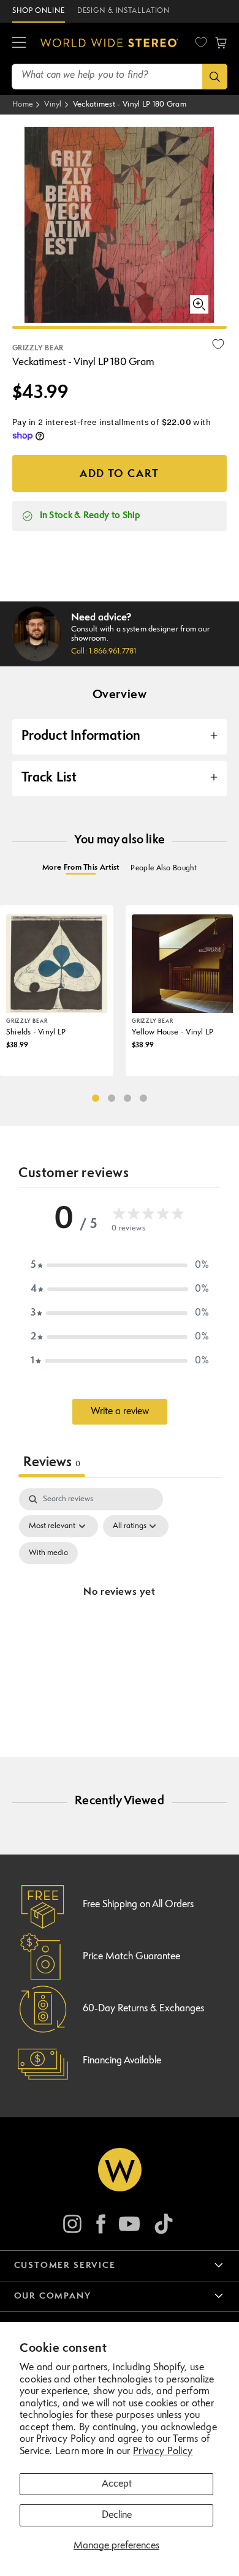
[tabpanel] (120, 1607)
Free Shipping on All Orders (138, 1905)
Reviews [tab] (52, 1463)
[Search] (215, 77)
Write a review (120, 1412)
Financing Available (122, 2061)
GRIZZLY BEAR (38, 348)
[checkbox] (48, 1553)
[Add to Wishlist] (218, 344)
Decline (117, 2515)
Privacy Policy (163, 2452)
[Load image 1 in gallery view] (120, 327)
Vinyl (53, 104)
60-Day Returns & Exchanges (143, 2009)
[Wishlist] (201, 42)
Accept (117, 2484)
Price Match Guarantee (131, 1957)
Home (23, 104)
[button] (19, 43)
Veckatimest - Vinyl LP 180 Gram (130, 104)
